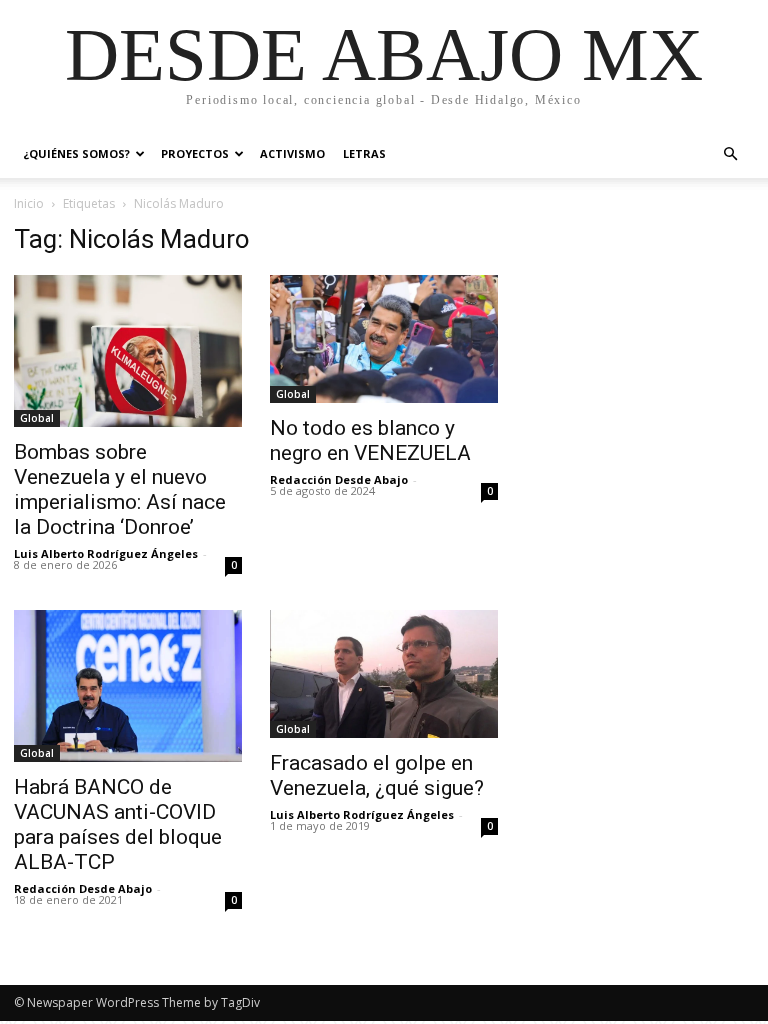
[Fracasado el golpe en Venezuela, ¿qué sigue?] (384, 674)
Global (37, 418)
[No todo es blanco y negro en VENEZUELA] (384, 339)
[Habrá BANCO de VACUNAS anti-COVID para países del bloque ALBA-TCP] (128, 686)
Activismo (292, 153)
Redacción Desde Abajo (339, 479)
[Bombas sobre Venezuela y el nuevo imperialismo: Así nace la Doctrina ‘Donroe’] (128, 351)
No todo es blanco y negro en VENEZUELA (370, 440)
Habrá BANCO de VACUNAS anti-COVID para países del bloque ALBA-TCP (118, 824)
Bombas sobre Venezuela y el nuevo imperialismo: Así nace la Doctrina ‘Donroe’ (120, 489)
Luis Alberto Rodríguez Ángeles (106, 553)
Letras (364, 153)
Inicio (29, 203)
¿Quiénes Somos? (76, 153)
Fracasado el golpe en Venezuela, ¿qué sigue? (377, 775)
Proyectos (195, 153)
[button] (730, 154)
